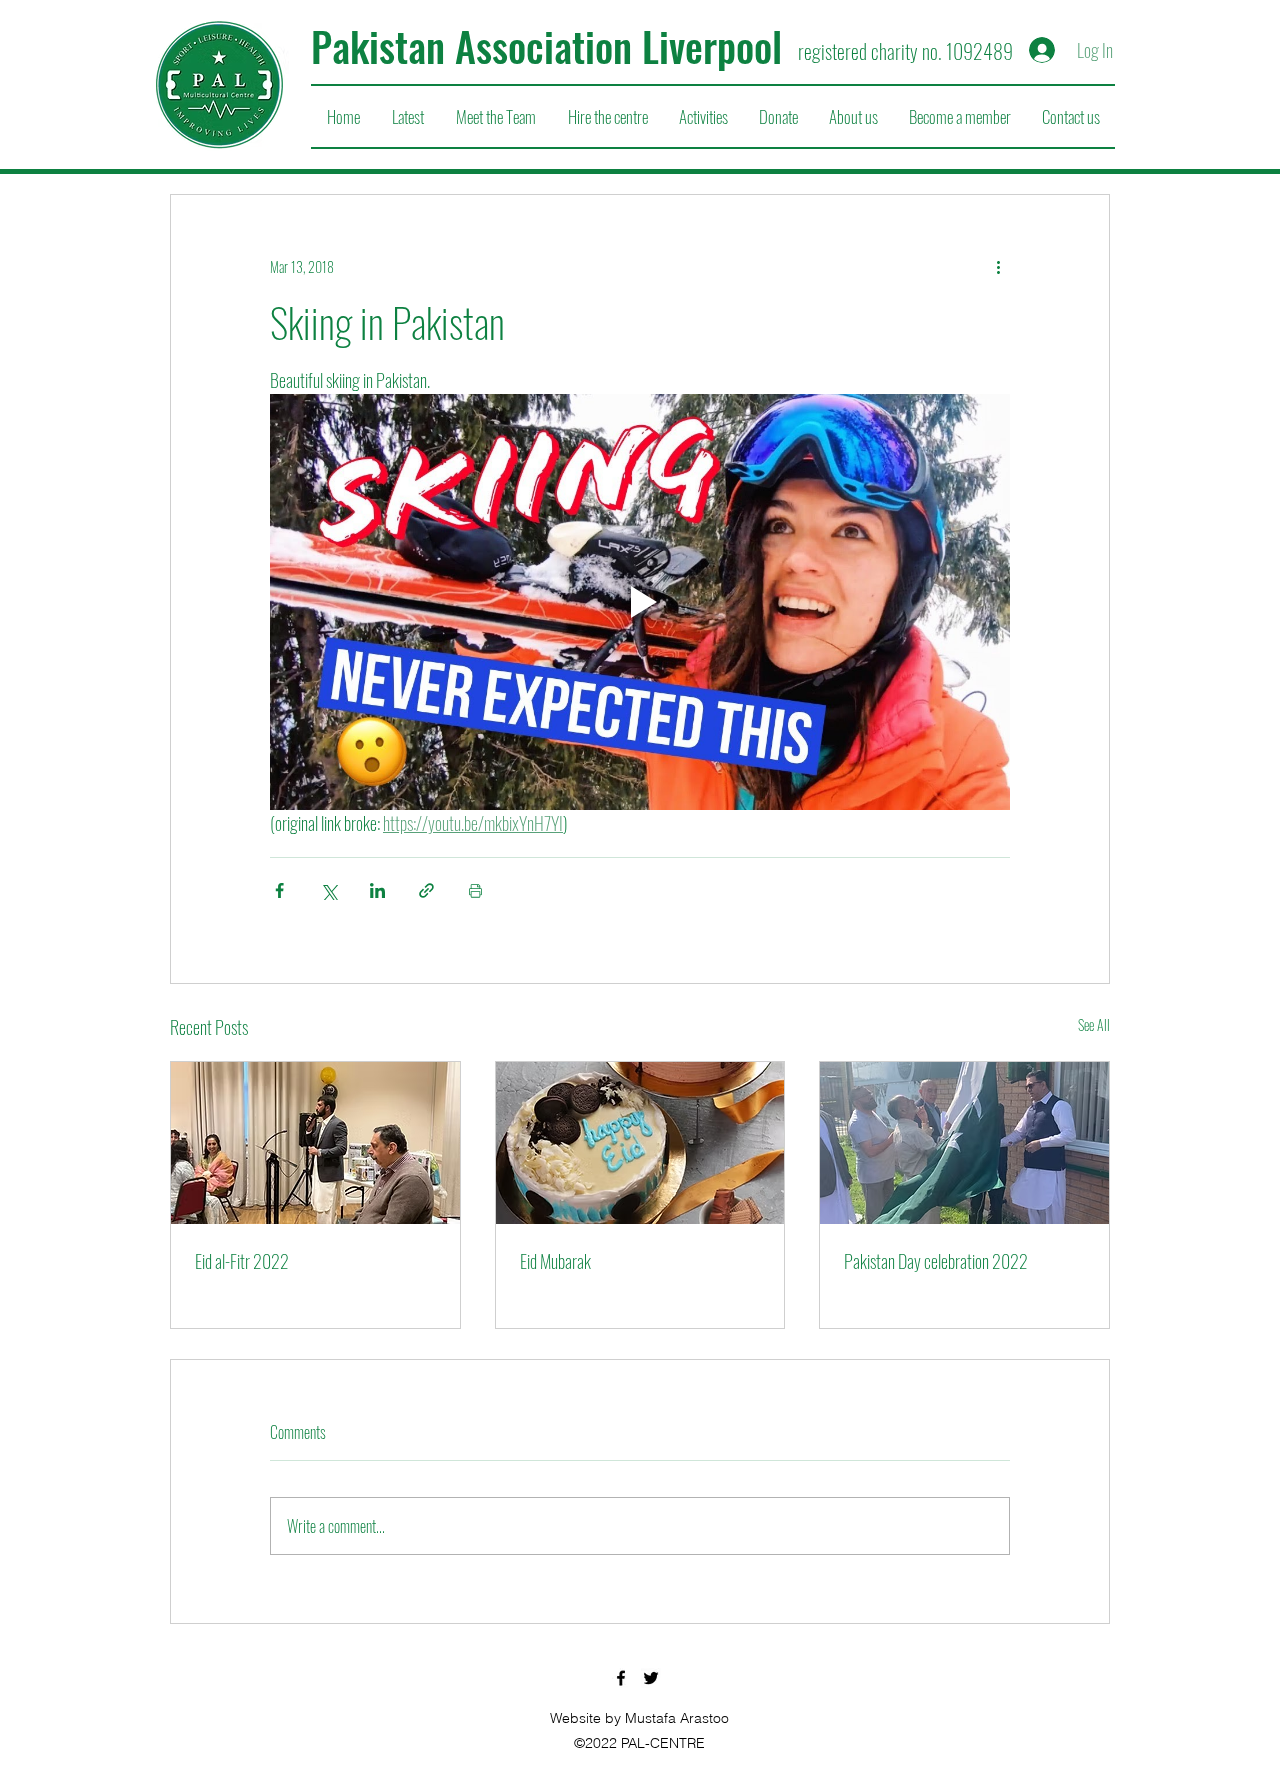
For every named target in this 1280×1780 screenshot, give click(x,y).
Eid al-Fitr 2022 (242, 1261)
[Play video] (640, 602)
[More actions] (998, 267)
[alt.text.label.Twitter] (651, 1678)
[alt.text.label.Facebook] (621, 1678)
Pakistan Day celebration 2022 (936, 1261)
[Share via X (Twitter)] (328, 890)
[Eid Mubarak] (640, 1143)
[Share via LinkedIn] (377, 890)
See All (1094, 1024)
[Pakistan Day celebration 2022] (964, 1143)
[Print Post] (475, 890)
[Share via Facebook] (279, 890)
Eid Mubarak (555, 1261)
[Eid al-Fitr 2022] (315, 1143)
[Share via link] (426, 890)
